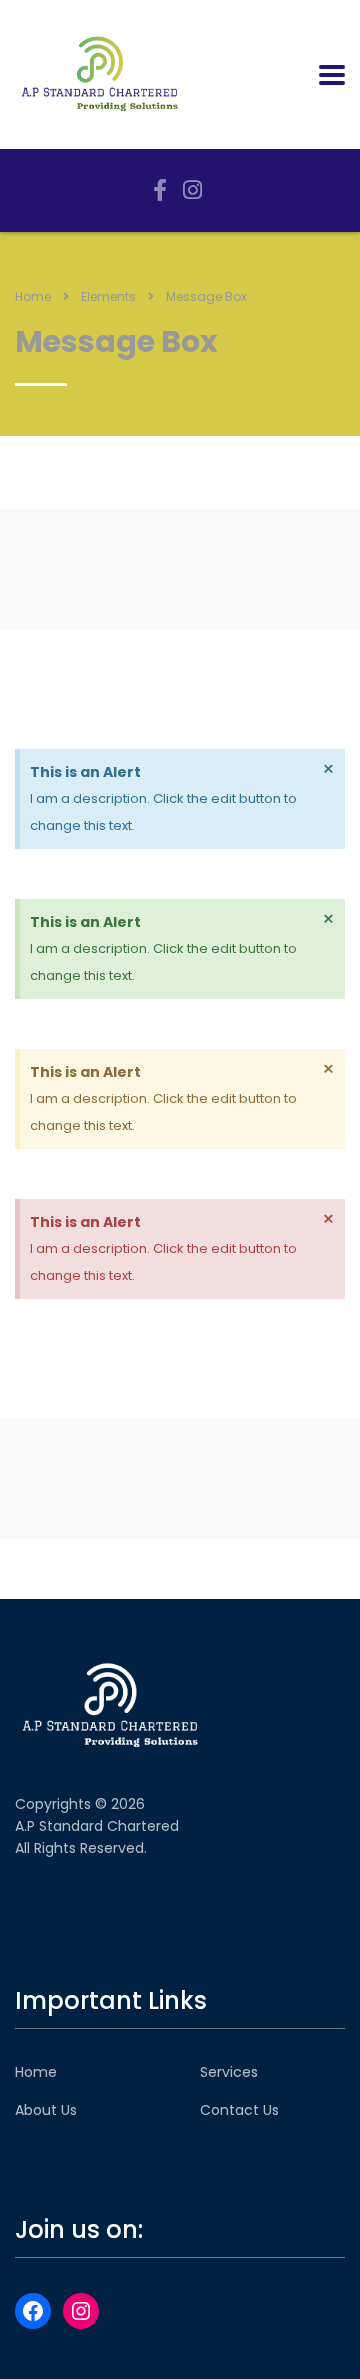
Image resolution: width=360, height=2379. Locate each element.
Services (229, 2072)
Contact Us (239, 2110)
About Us (46, 2110)
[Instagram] (81, 2311)
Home (33, 296)
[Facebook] (33, 2311)
